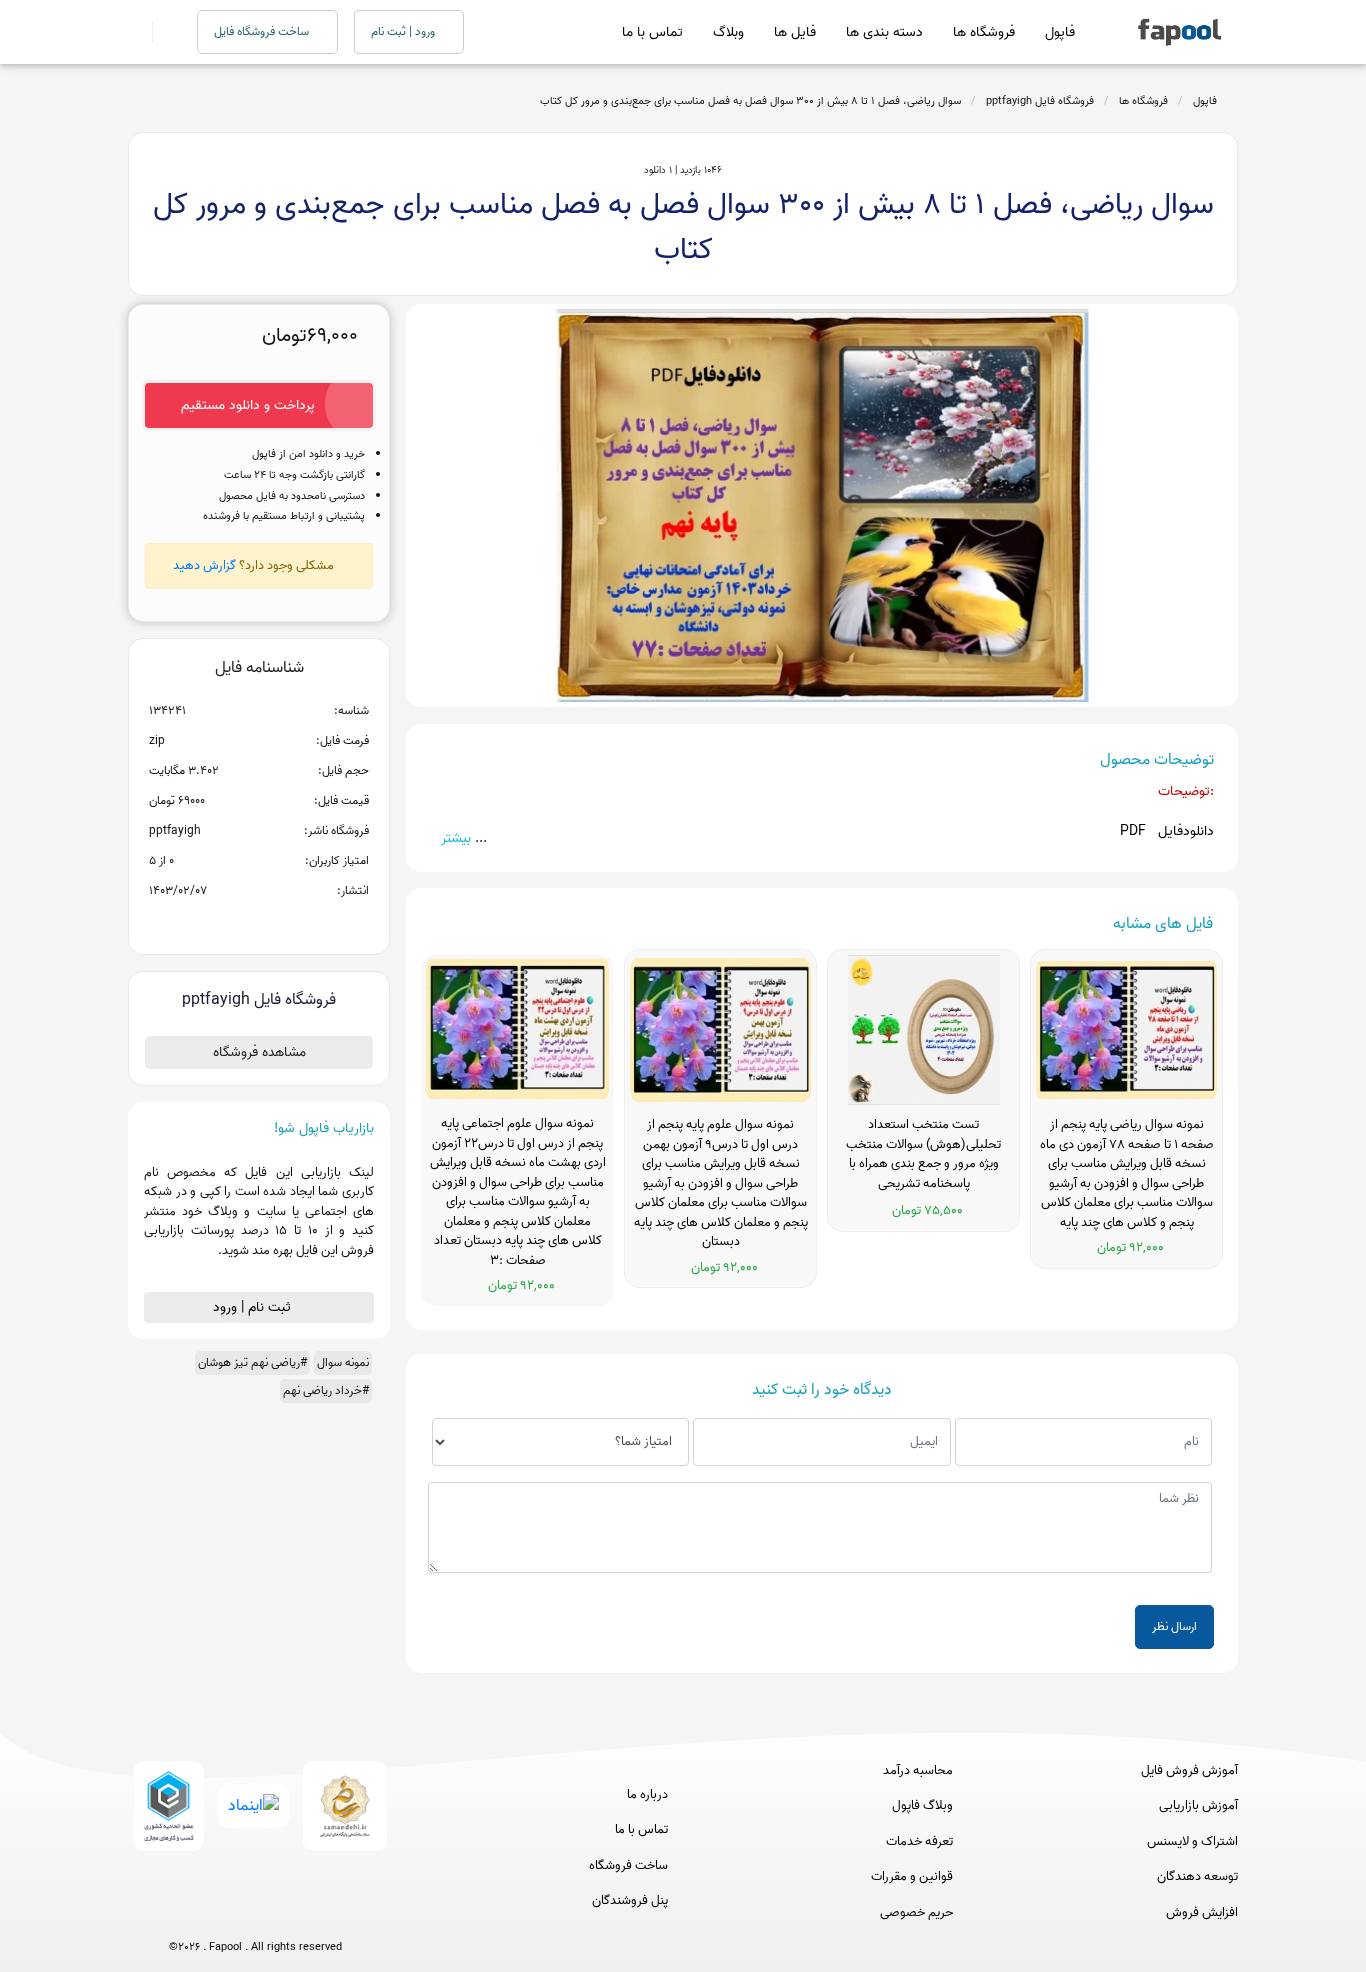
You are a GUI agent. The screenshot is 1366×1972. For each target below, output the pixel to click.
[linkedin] (329, 1914)
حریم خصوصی (916, 1913)
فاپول (1060, 32)
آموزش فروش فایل (1189, 1771)
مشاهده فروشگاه (259, 1052)
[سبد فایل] (136, 32)
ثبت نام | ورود (254, 1307)
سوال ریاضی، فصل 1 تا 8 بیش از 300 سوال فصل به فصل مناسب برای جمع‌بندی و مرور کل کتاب (750, 101)
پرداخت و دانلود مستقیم (248, 405)
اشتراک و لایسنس (1192, 1842)
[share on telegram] (233, 923)
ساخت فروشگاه (628, 1866)
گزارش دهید (204, 565)
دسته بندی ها (884, 32)
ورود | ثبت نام (404, 31)
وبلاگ (728, 32)
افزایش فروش (1202, 1913)
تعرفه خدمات (919, 1842)
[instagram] (255, 1914)
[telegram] (218, 1914)
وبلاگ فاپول (922, 1806)
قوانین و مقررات (912, 1877)
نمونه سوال (343, 1362)
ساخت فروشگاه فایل (263, 31)
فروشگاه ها (984, 32)
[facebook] (181, 1914)
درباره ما (647, 1795)
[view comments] (283, 923)
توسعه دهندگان (1197, 1877)
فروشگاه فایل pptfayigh (1040, 101)
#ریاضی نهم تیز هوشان (252, 1362)
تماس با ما (652, 32)
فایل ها (795, 32)
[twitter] (292, 1914)
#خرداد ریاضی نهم (326, 1390)
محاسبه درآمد (918, 1771)
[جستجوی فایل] (162, 32)
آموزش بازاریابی (1198, 1806)
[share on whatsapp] (259, 923)
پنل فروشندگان (630, 1901)
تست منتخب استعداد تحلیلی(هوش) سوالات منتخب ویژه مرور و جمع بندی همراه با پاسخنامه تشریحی (923, 1154)
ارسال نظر (1174, 1626)
